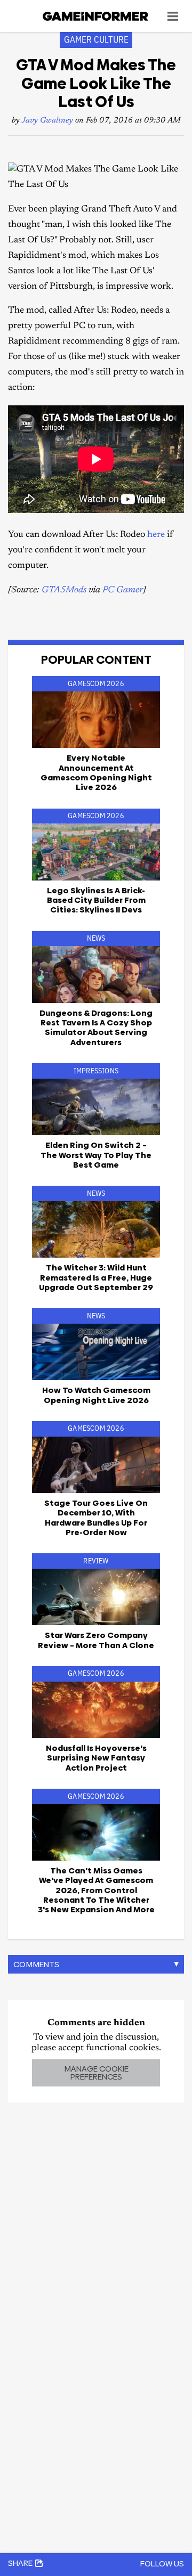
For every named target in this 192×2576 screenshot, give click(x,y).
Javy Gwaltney (47, 121)
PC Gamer (123, 590)
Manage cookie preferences (96, 2073)
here (156, 535)
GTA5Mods (64, 590)
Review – (96, 1640)
